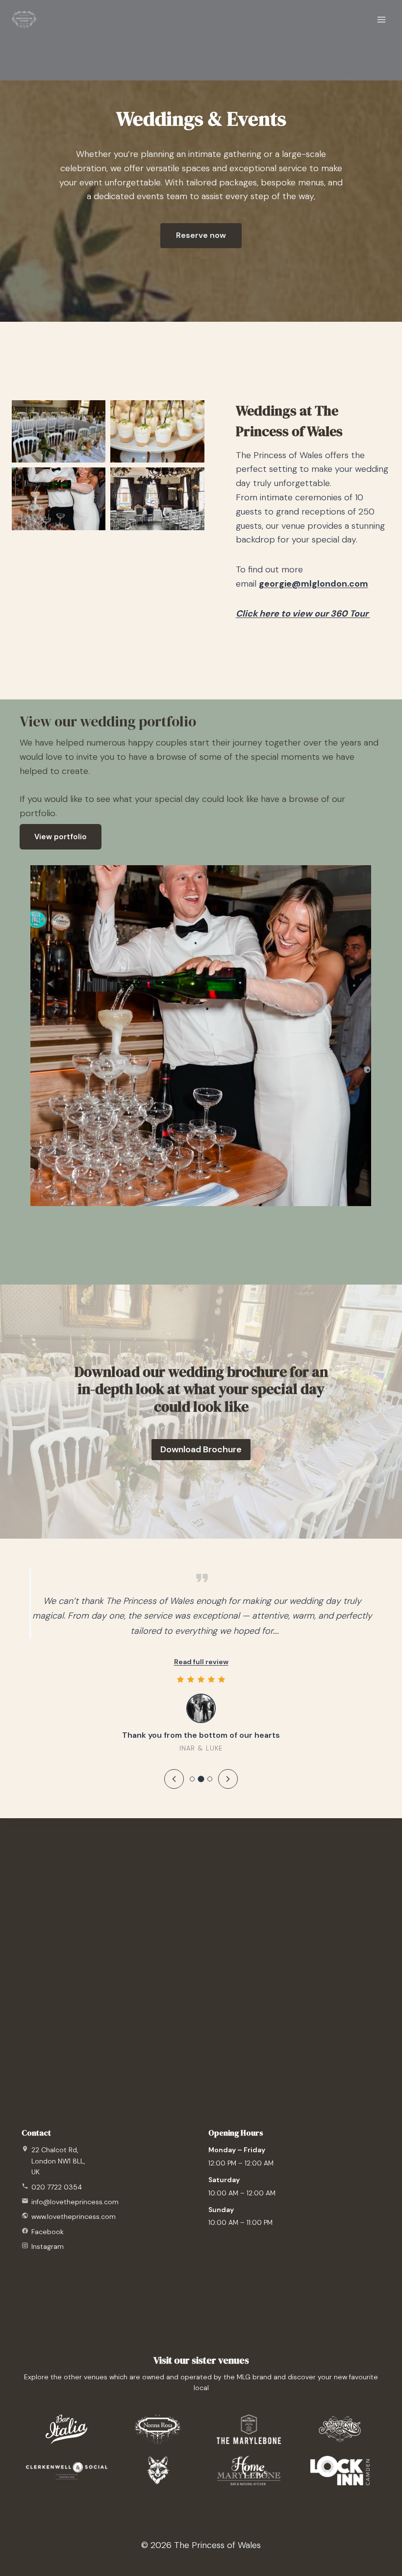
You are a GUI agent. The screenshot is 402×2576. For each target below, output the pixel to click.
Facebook (48, 2232)
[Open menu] (381, 19)
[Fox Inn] (158, 2471)
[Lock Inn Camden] (340, 2471)
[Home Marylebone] (249, 2471)
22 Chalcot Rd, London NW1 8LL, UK (58, 2161)
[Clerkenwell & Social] (67, 2471)
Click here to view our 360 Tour (303, 614)
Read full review (201, 1662)
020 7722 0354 (57, 2187)
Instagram (48, 2246)
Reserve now (201, 235)
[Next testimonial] (228, 1779)
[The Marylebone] (249, 2429)
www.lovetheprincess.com (74, 2216)
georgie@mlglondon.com (314, 584)
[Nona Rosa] (158, 2429)
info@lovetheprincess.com (75, 2202)
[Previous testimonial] (174, 1779)
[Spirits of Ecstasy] (340, 2429)
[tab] (192, 1779)
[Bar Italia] (66, 2429)
